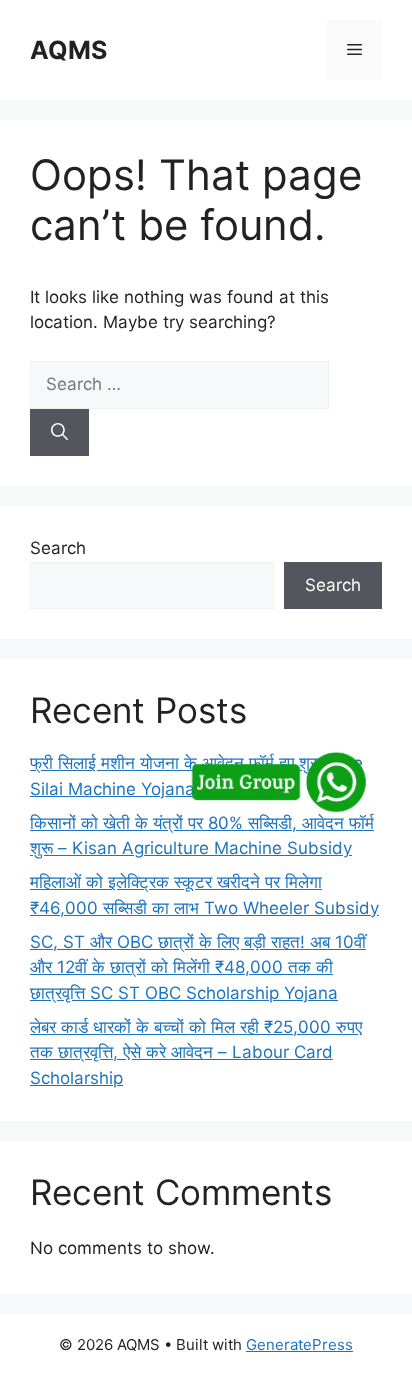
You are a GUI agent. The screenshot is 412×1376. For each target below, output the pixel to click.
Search (58, 548)
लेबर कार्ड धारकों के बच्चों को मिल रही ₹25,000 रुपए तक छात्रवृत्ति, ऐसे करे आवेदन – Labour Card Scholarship (196, 1052)
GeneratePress (299, 1344)
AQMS (68, 50)
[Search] (59, 433)
